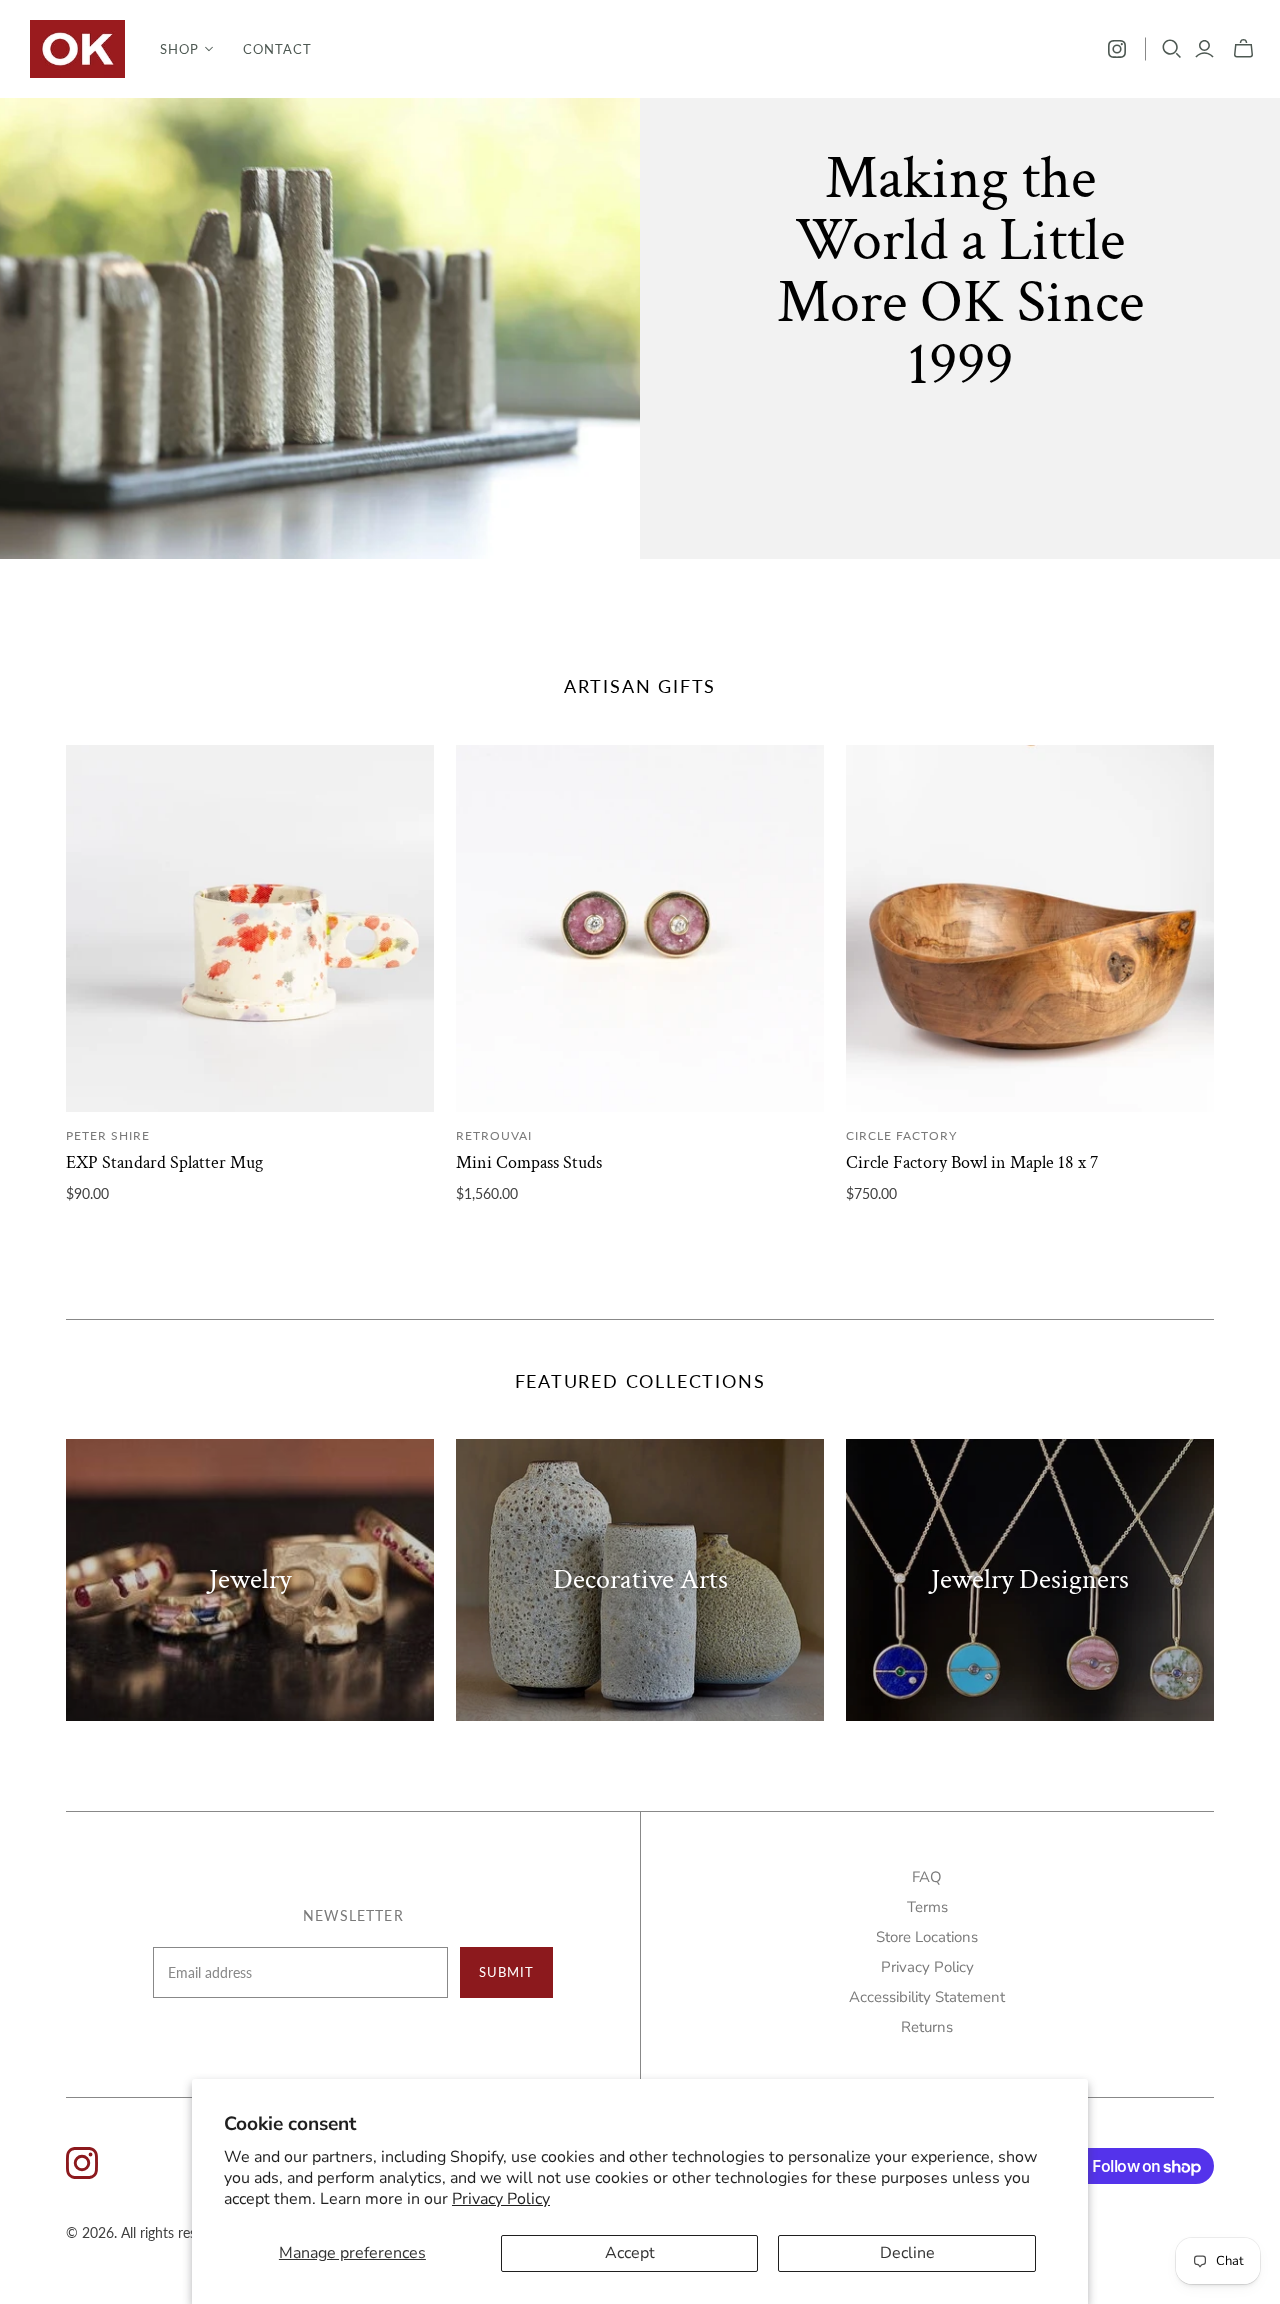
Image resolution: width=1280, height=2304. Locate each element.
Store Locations (927, 1937)
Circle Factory (901, 1135)
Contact (277, 49)
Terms (927, 1907)
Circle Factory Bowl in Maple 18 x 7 (972, 1162)
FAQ (927, 1877)
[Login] (1204, 49)
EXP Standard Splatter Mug (164, 1162)
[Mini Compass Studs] (640, 929)
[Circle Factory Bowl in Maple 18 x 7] (1030, 929)
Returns (927, 2027)
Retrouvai (494, 1135)
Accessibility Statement (927, 1997)
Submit (506, 1972)
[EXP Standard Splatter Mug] (250, 929)
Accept (630, 2253)
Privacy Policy (501, 2199)
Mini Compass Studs (529, 1162)
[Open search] (1172, 49)
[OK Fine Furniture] (77, 49)
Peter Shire (108, 1135)
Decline (907, 2253)
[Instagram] (1117, 49)
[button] (186, 49)
